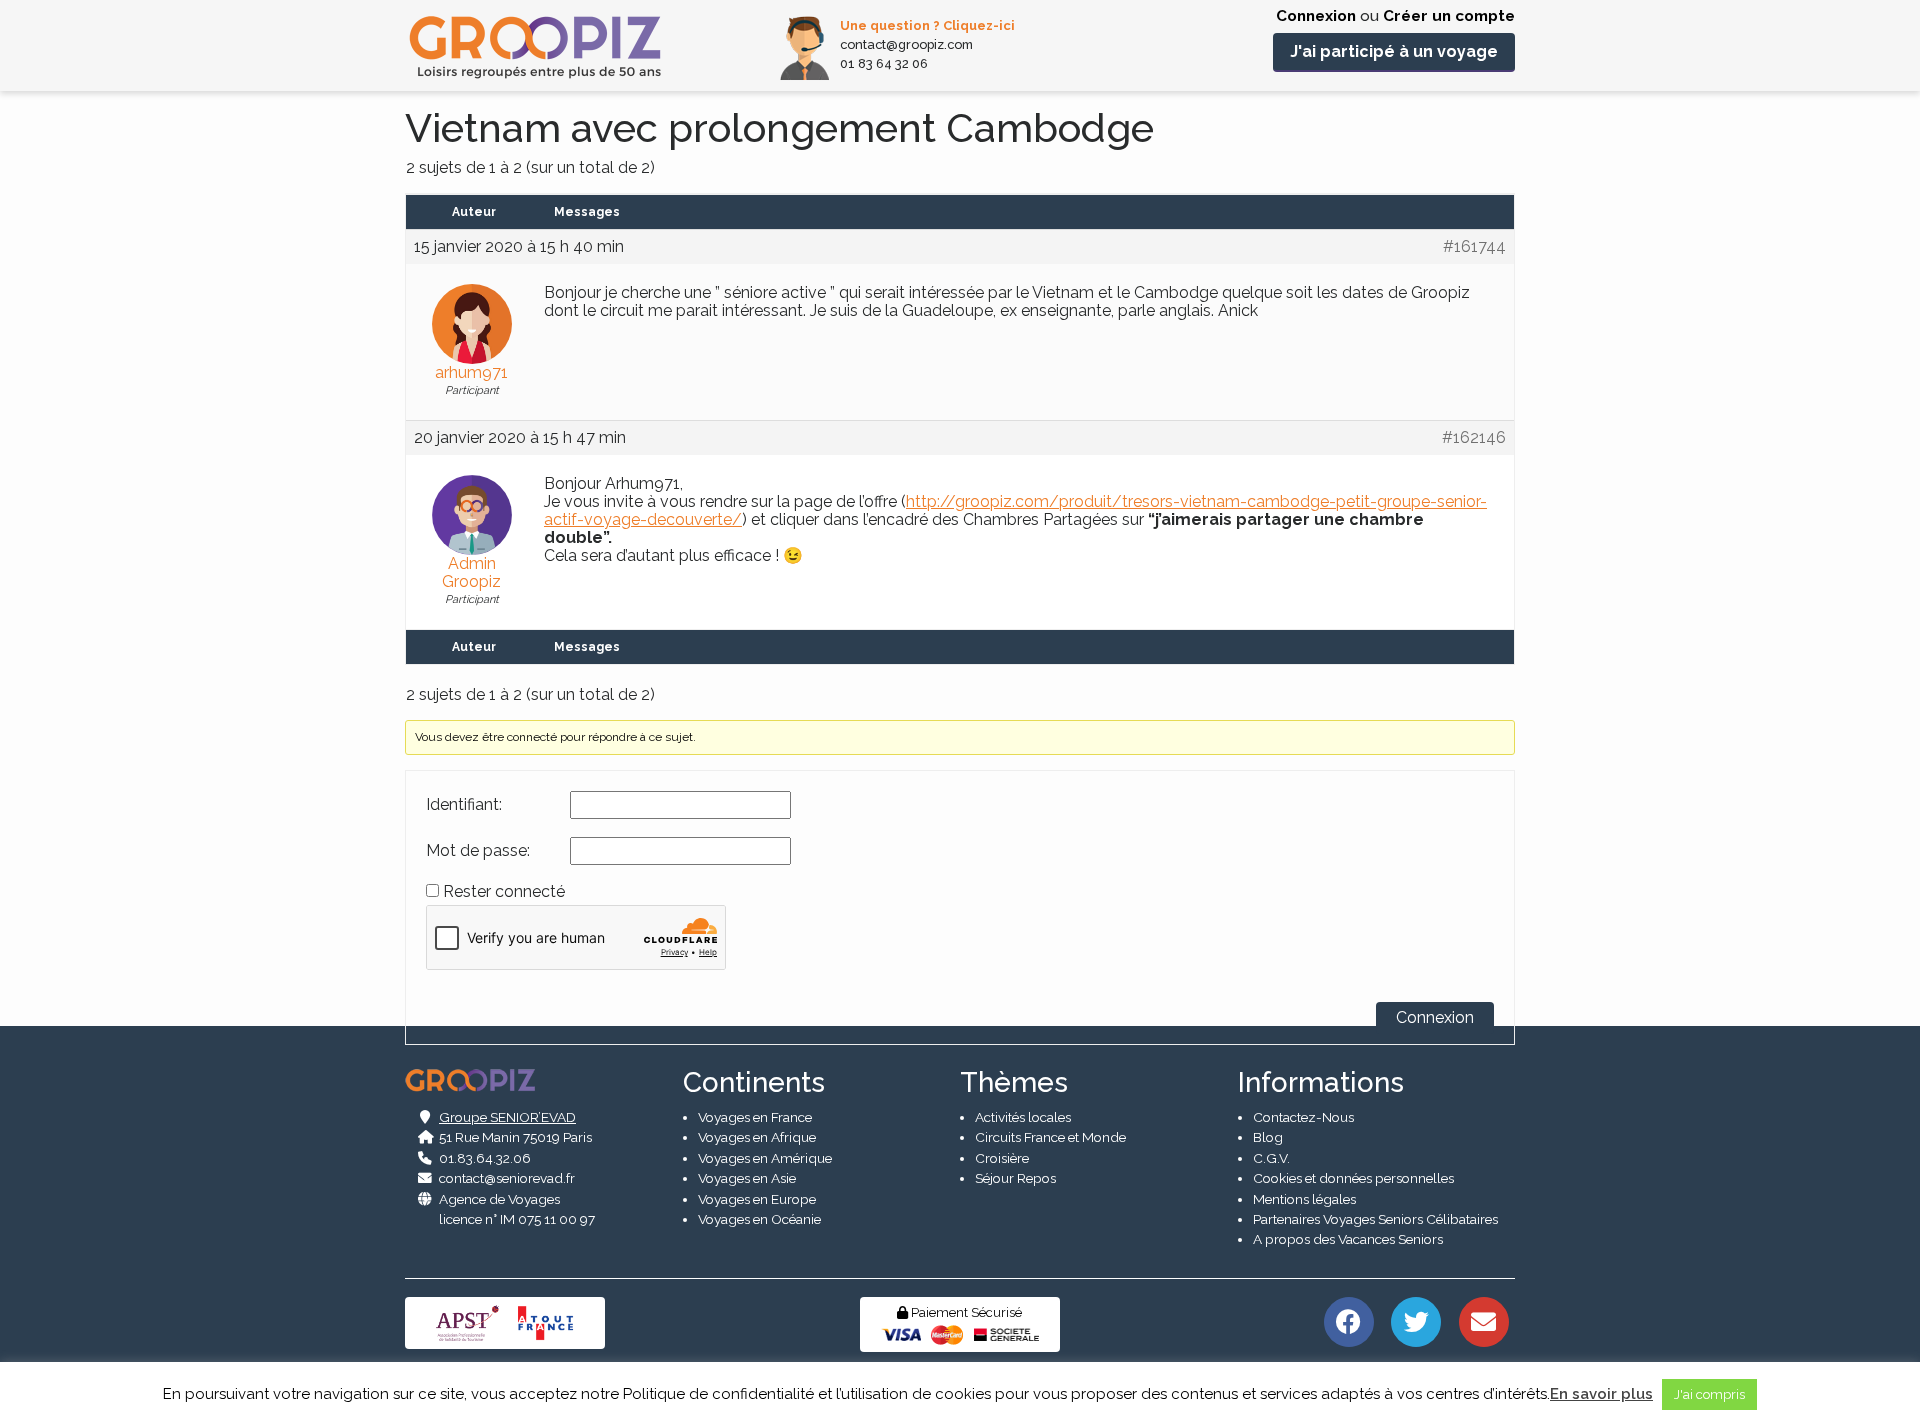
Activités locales (1023, 1117)
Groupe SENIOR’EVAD (507, 1117)
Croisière (1002, 1158)
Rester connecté (504, 892)
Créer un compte (1449, 16)
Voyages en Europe (757, 1199)
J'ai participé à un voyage (1394, 51)
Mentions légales (1304, 1199)
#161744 (1474, 247)
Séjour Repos (1015, 1178)
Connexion (1316, 16)
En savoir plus (1601, 1394)
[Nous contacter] (1483, 1320)
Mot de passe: (478, 851)
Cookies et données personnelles (1353, 1178)
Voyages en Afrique (757, 1137)
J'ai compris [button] (1709, 1394)
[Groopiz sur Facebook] (1348, 1320)
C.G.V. (1271, 1158)
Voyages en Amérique (765, 1158)
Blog (1268, 1137)
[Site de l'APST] (471, 1321)
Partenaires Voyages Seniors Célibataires (1375, 1219)
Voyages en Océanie (759, 1219)
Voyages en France (755, 1117)
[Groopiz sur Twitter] (1416, 1320)
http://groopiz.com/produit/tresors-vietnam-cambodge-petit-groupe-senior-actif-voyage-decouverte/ (1015, 510)
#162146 (1474, 438)
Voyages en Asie (747, 1178)
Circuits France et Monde (1050, 1137)
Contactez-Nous (1303, 1117)
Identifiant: (464, 805)
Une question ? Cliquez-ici (927, 25)
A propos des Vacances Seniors (1348, 1239)
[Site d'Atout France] (546, 1321)
